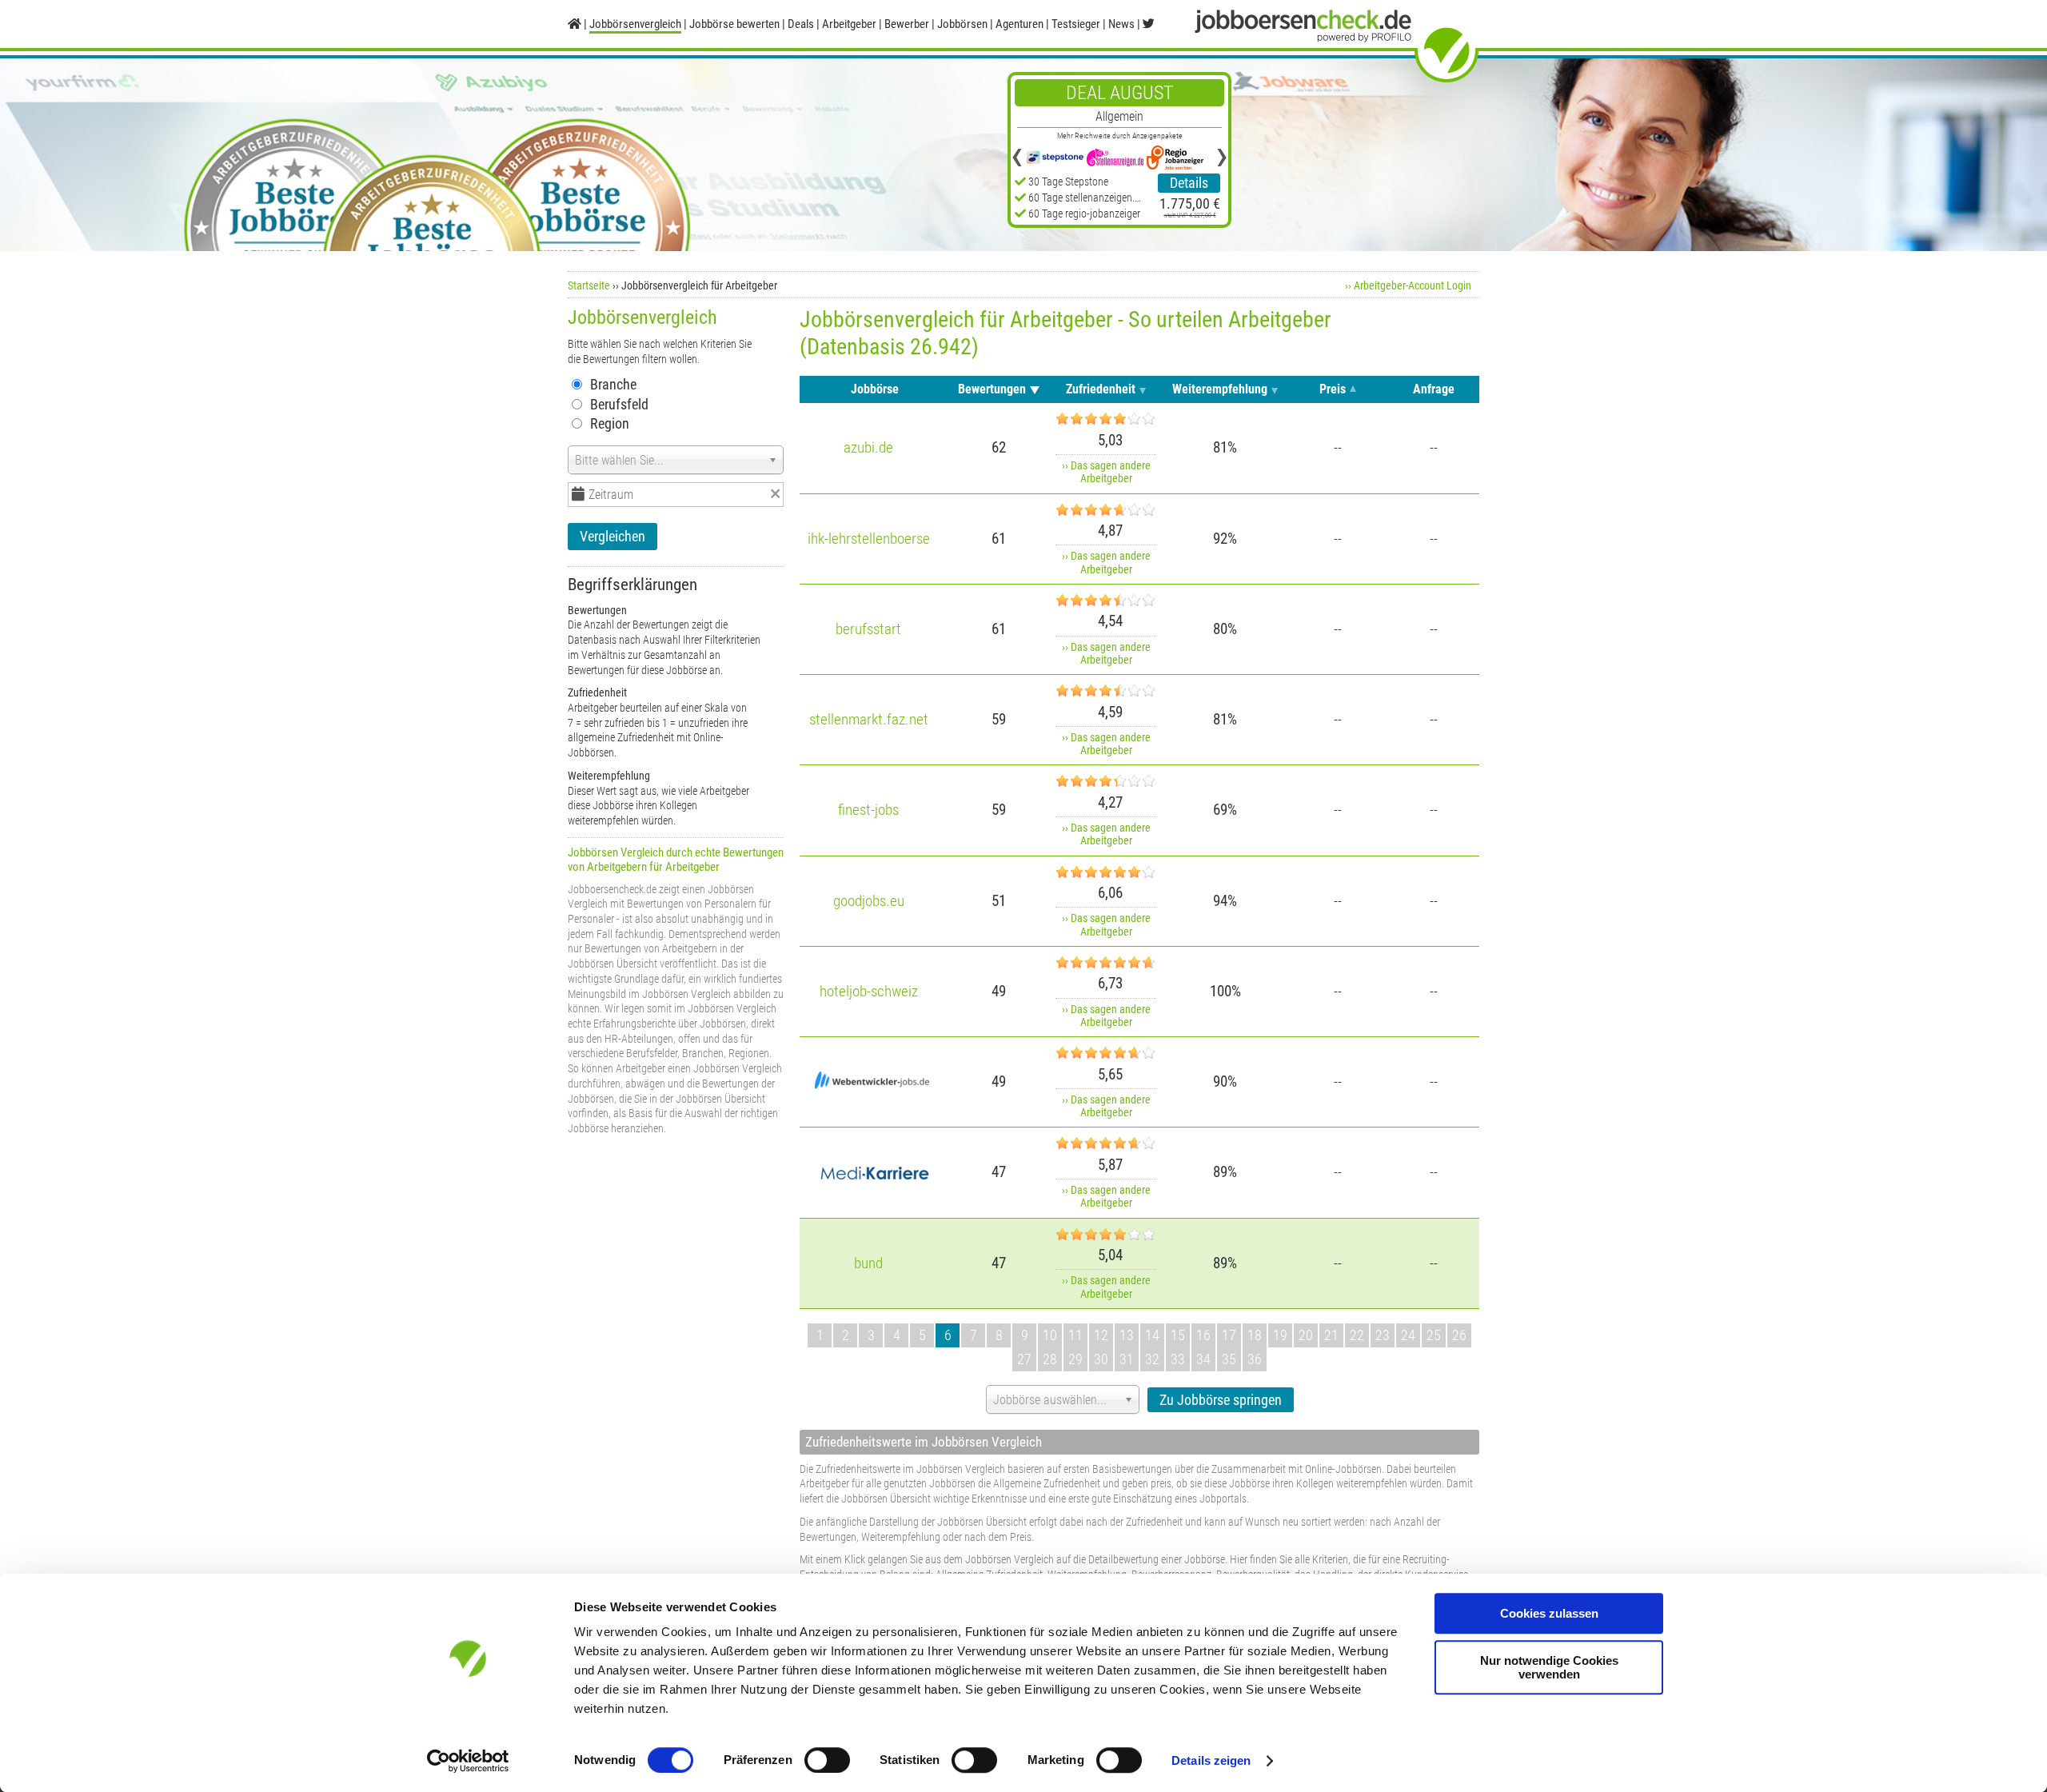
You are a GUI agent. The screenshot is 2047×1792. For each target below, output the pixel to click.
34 (1203, 1359)
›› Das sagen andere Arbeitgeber (1106, 472)
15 (1178, 1335)
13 (1127, 1335)
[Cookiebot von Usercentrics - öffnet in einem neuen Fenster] (468, 1761)
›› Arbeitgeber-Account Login (1408, 285)
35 (1229, 1359)
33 (1178, 1359)
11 (1075, 1335)
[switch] (827, 1760)
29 (1075, 1359)
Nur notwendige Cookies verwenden (1549, 1667)
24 (1408, 1335)
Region (610, 423)
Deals (801, 24)
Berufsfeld (619, 404)
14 (1152, 1335)
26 (1459, 1335)
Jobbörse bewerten (734, 24)
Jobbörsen (962, 24)
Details (1189, 183)
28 (1050, 1359)
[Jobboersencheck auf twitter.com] (1149, 24)
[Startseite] (575, 24)
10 (1050, 1335)
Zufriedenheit (1101, 389)
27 (1024, 1359)
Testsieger (1076, 24)
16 (1203, 1335)
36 (1255, 1359)
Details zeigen (1211, 1760)
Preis (1333, 389)
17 (1229, 1335)
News (1121, 24)
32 (1152, 1359)
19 (1280, 1335)
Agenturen (1020, 24)
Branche (613, 384)
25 (1434, 1335)
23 (1383, 1335)
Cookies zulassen (1549, 1613)
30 (1101, 1359)
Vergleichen (613, 536)
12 (1101, 1335)
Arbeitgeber (849, 24)
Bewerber (907, 24)
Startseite (589, 285)
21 (1331, 1335)
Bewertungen (992, 389)
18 (1255, 1335)
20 (1306, 1335)
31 (1127, 1359)
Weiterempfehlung (1220, 389)
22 (1357, 1335)
